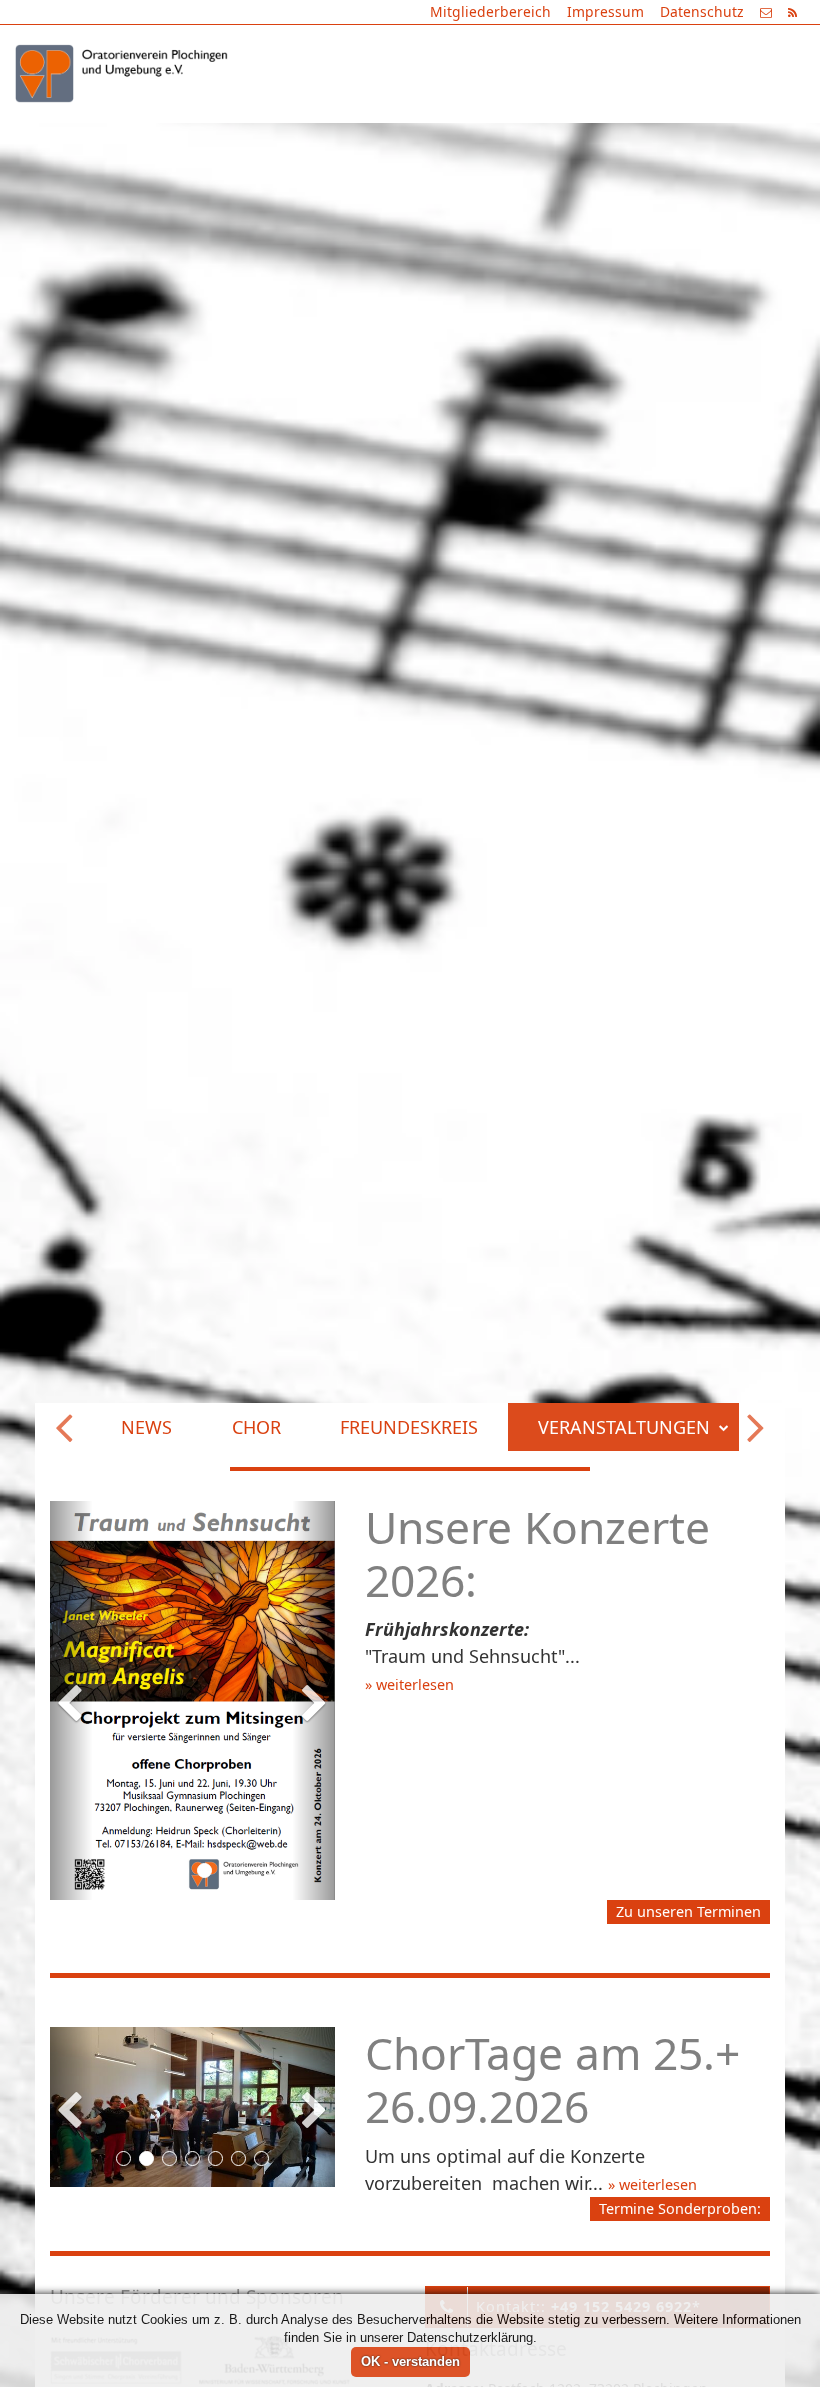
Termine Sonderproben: (680, 2217)
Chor (307, 141)
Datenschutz (702, 11)
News (197, 141)
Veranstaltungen (674, 141)
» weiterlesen (409, 1684)
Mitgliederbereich (490, 11)
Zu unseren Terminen (688, 1920)
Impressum (605, 11)
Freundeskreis (460, 141)
